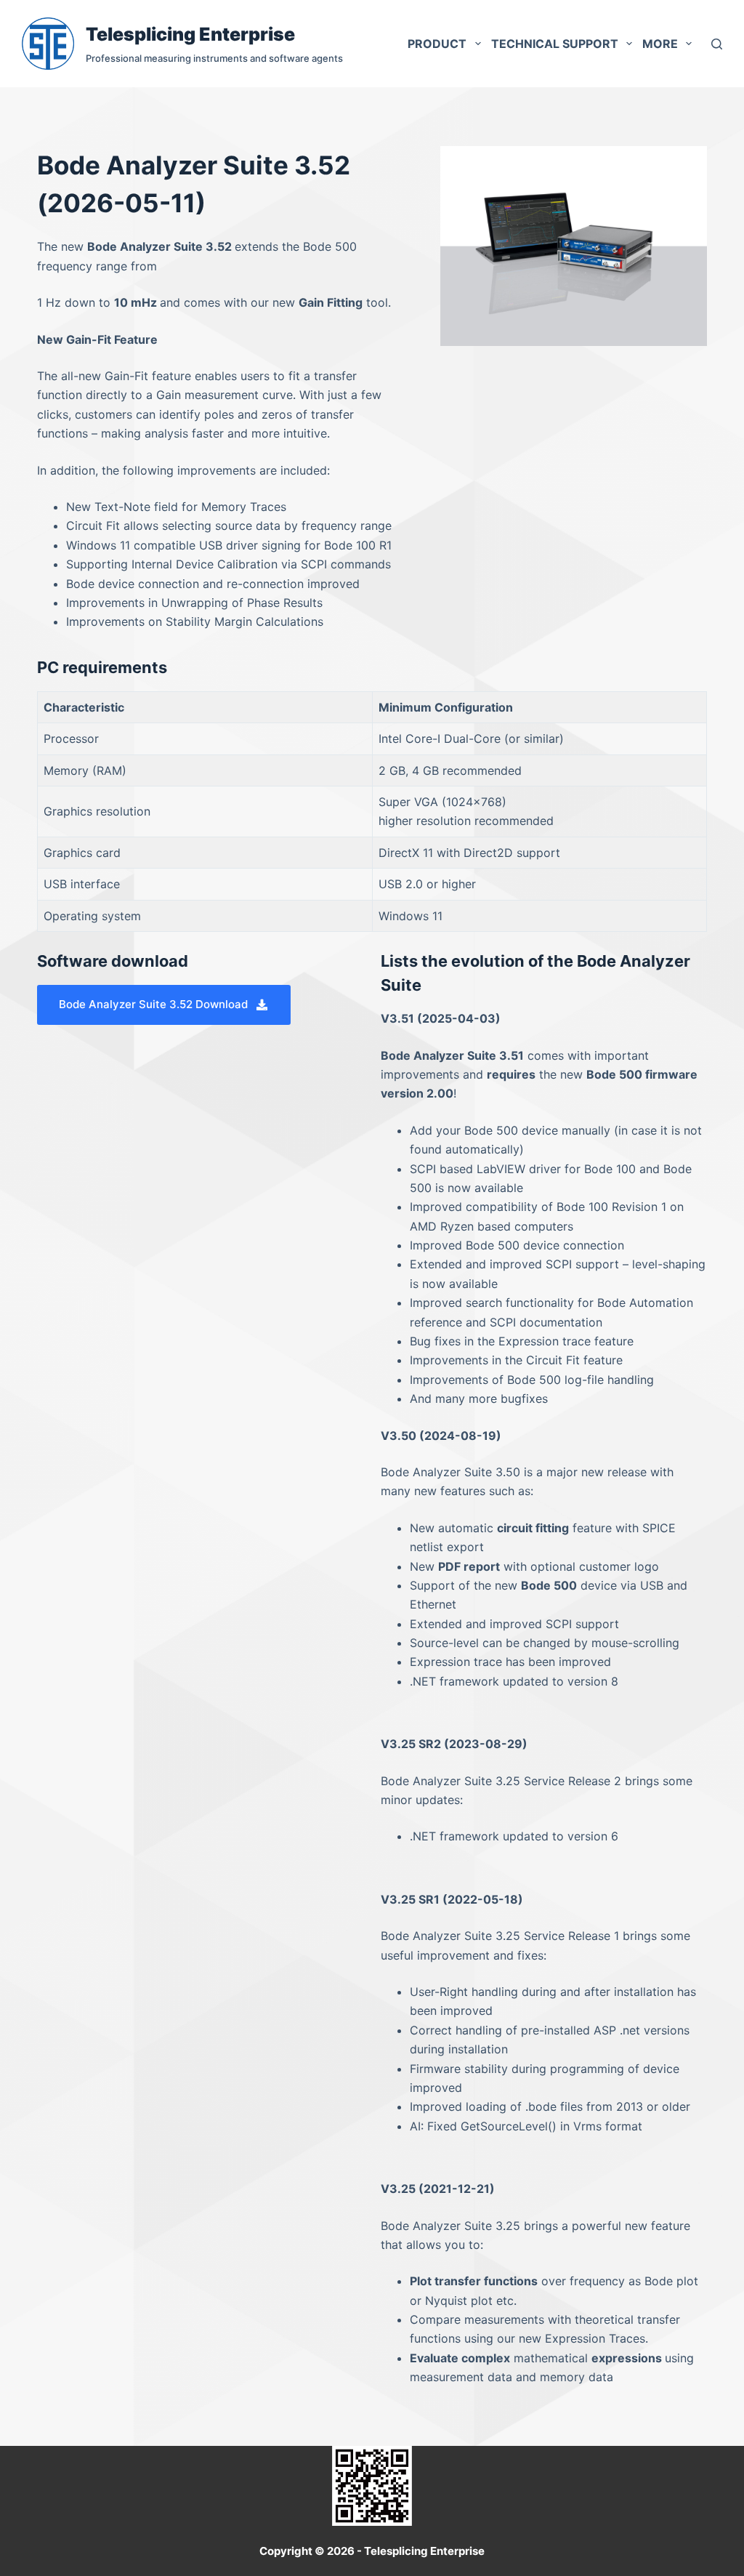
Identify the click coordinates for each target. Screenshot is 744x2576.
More (660, 44)
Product (437, 44)
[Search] (717, 44)
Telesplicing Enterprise (190, 34)
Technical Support (555, 44)
